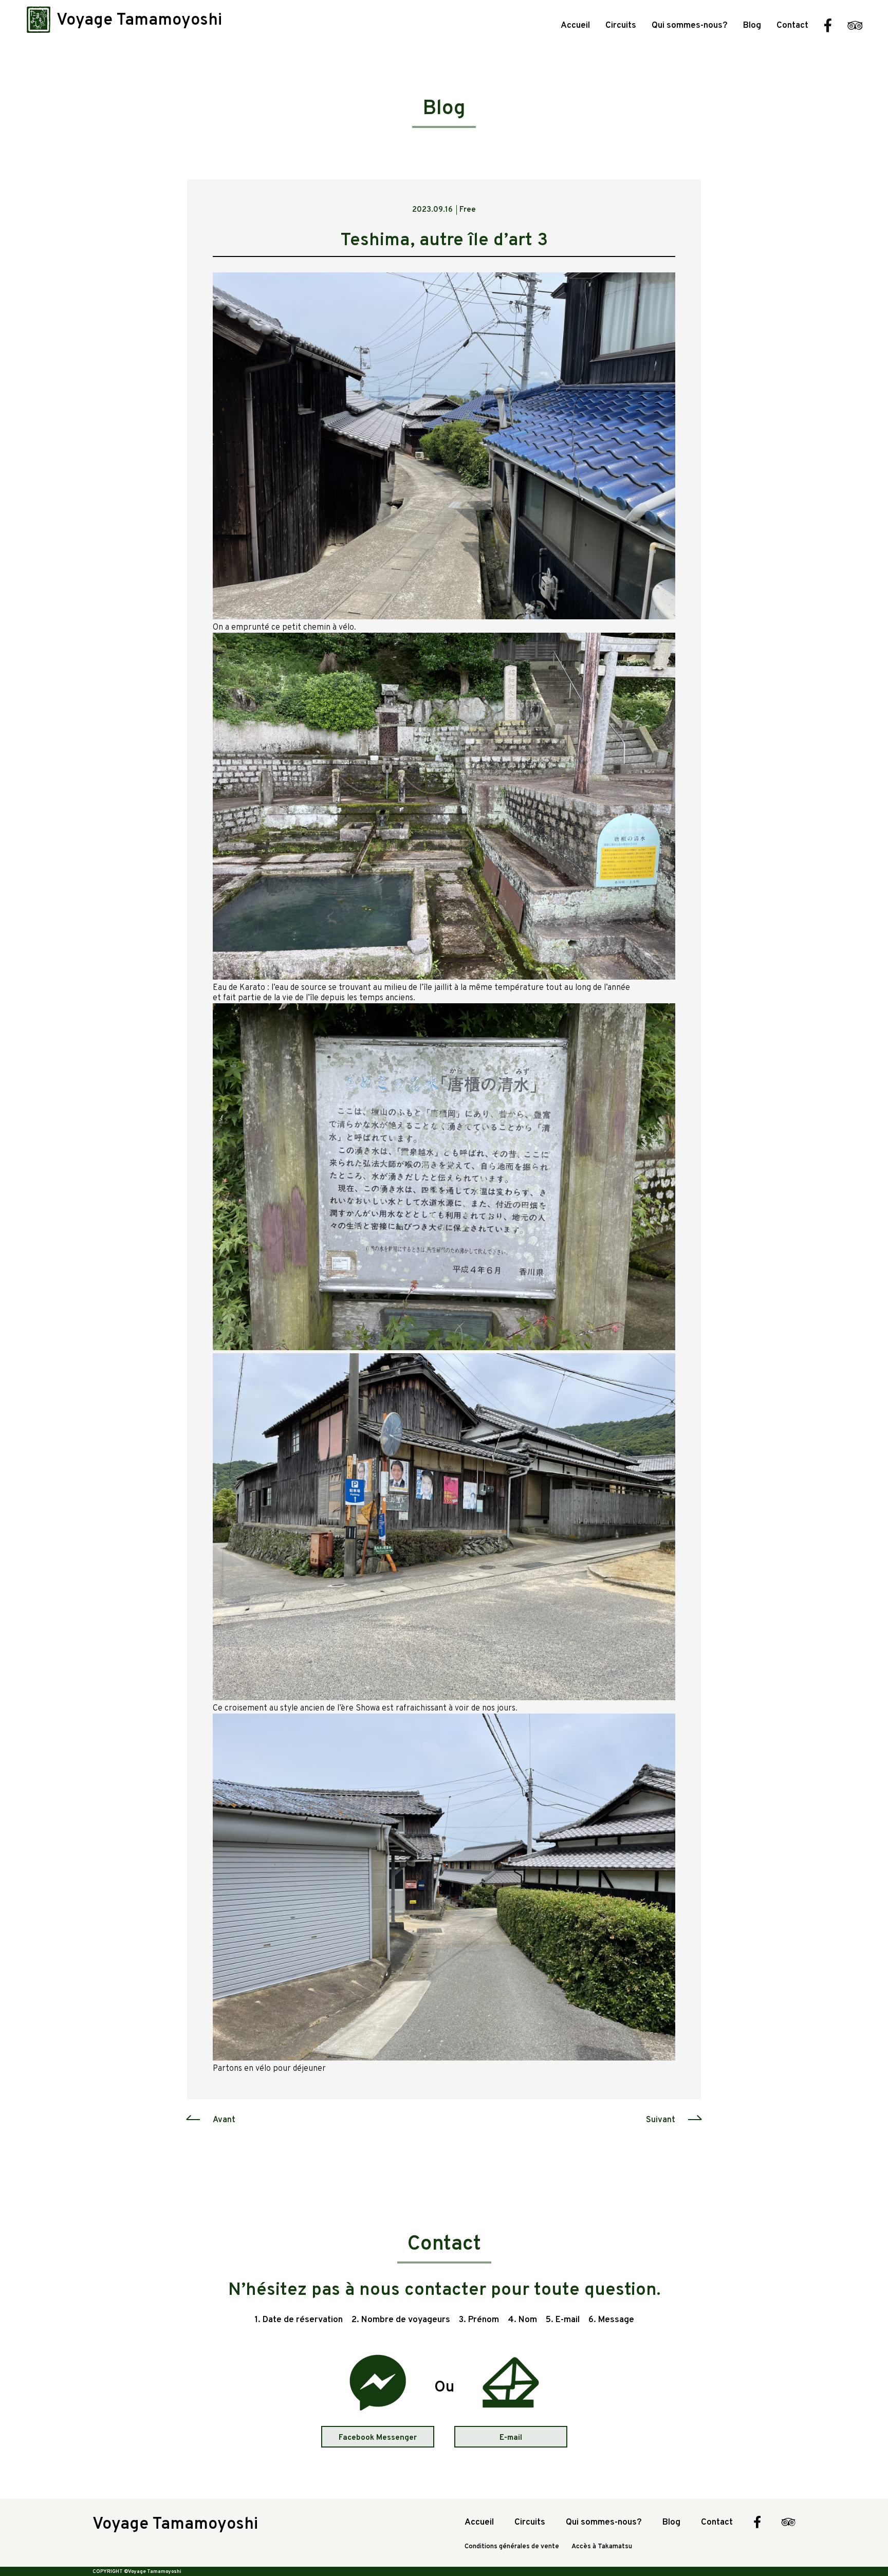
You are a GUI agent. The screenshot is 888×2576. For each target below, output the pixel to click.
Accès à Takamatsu (602, 2547)
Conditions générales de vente (512, 2547)
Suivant (661, 2120)
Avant (224, 2120)
